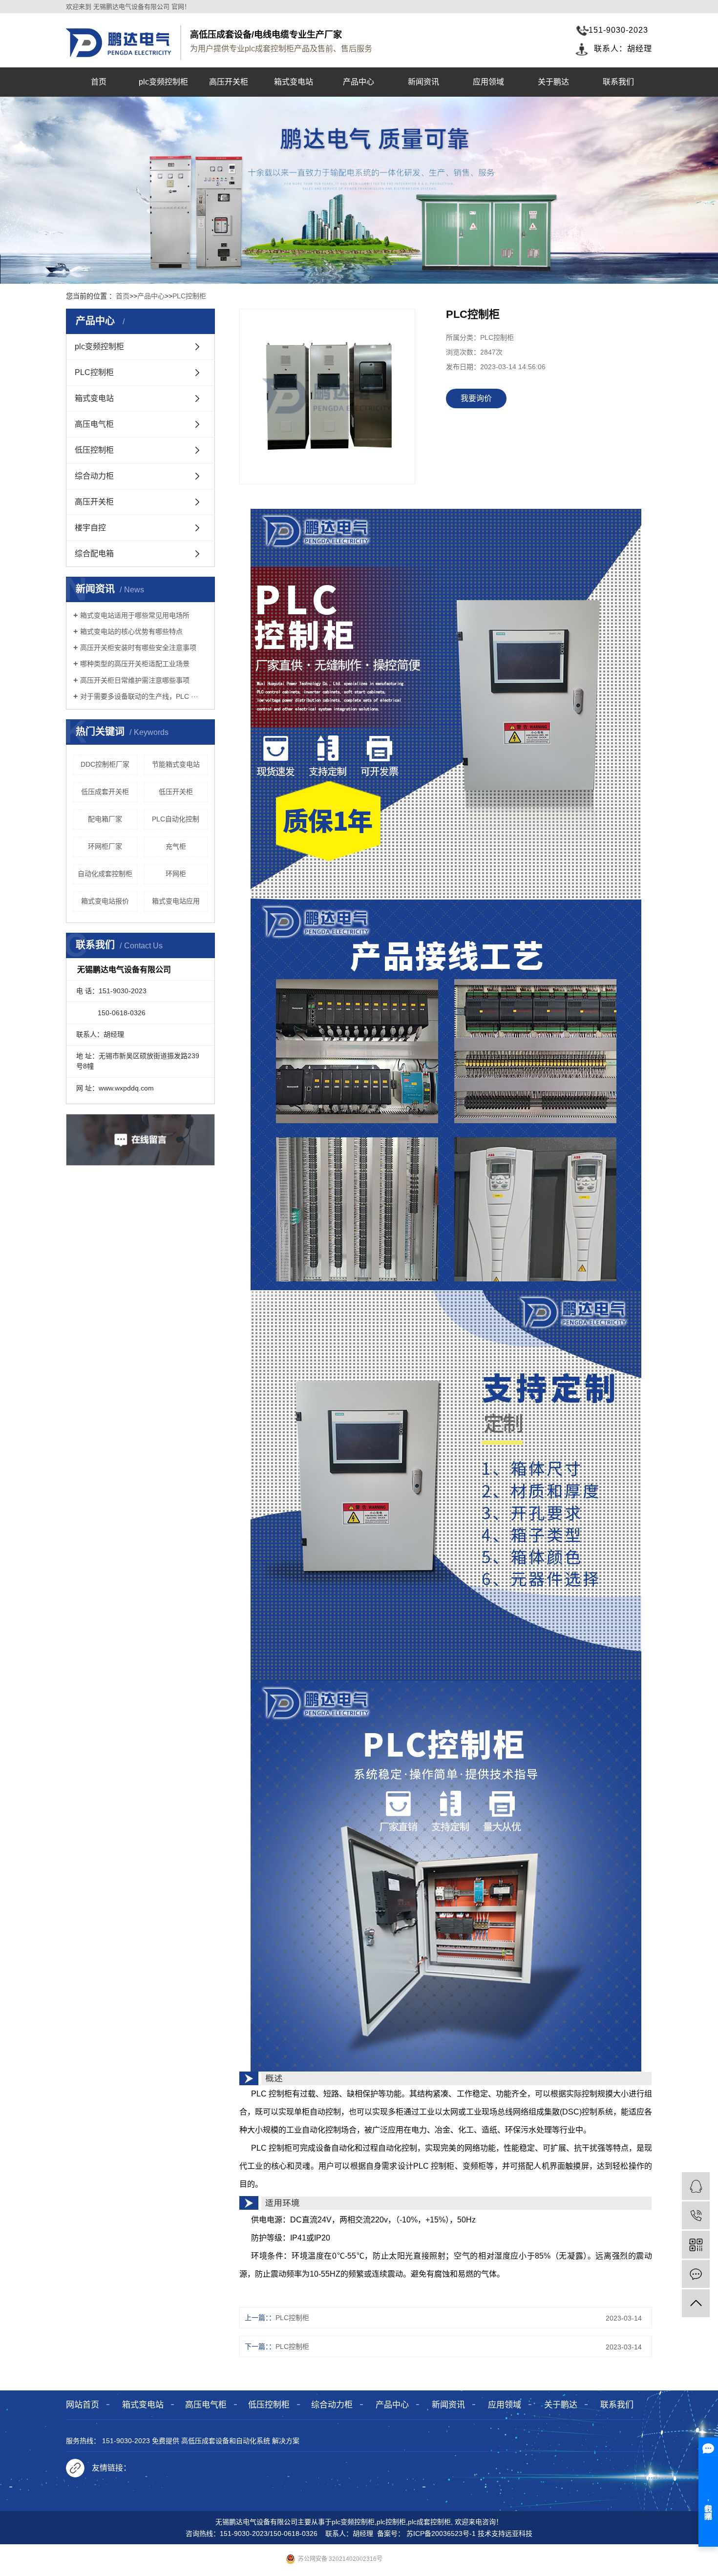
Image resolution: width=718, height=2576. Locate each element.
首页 (99, 82)
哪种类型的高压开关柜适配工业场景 (135, 664)
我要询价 (476, 398)
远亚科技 (519, 2534)
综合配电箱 (94, 554)
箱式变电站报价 (105, 901)
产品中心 (359, 82)
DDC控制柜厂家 (105, 764)
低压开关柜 (176, 792)
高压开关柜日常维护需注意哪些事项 (135, 680)
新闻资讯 (423, 82)
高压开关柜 (229, 82)
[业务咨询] (696, 2186)
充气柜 (176, 846)
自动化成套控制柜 (105, 874)
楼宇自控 (90, 528)
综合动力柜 (94, 476)
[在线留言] (696, 2274)
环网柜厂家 (105, 846)
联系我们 (618, 82)
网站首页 (83, 2405)
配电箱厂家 (105, 819)
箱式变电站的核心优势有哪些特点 (131, 631)
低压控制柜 (94, 450)
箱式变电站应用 (176, 901)
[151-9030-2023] (696, 2215)
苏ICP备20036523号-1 (441, 2534)
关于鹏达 (553, 82)
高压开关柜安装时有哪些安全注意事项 (138, 648)
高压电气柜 (94, 424)
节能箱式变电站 (176, 764)
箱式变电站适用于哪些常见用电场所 (135, 615)
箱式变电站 (294, 82)
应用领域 (488, 82)
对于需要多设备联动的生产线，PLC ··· (139, 696)
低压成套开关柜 (105, 792)
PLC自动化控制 (176, 819)
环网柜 (176, 874)
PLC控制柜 (189, 296)
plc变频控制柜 (163, 82)
